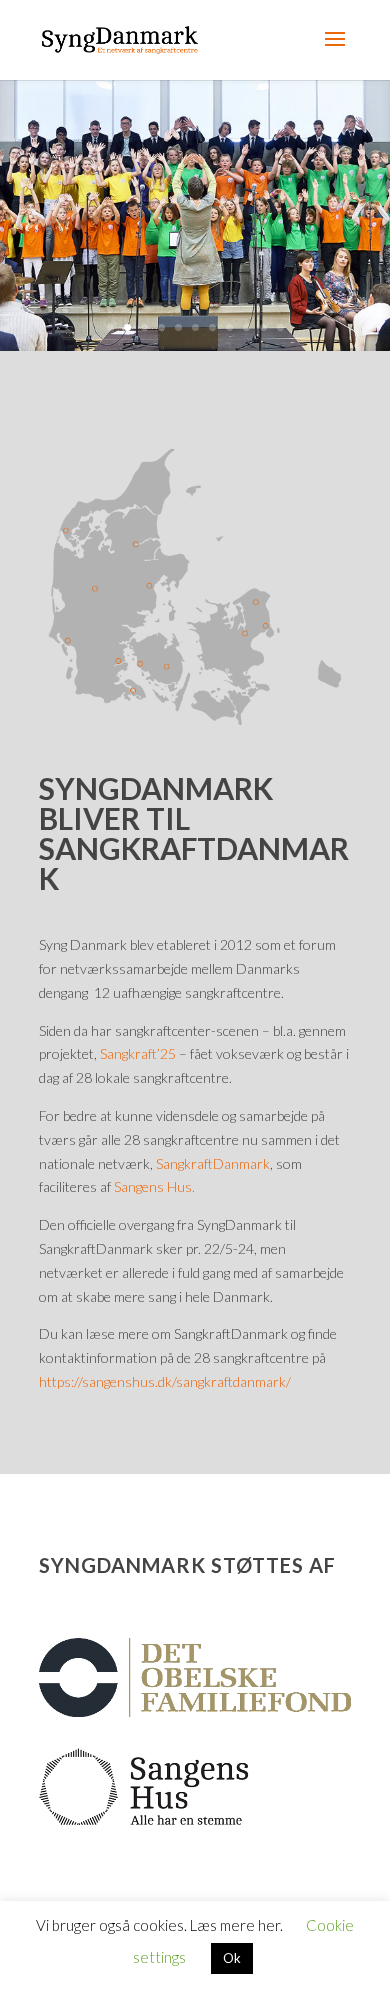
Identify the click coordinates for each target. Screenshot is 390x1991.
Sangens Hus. (154, 1186)
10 (263, 327)
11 (280, 327)
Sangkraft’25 (138, 1053)
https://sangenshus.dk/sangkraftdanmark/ (165, 1381)
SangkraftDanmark (213, 1163)
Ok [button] (232, 1958)
